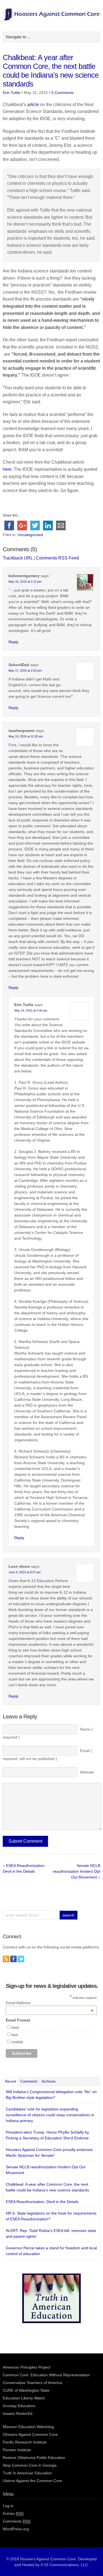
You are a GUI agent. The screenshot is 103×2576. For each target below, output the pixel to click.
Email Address (50, 2003)
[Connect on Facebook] (13, 1959)
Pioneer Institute (17, 2450)
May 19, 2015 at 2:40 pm (31, 1010)
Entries (13, 2513)
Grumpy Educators (19, 2406)
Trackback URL (18, 558)
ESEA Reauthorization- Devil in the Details (42, 2202)
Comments (29, 2081)
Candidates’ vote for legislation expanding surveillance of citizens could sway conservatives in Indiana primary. (50, 2115)
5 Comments (62, 93)
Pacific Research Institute (25, 2442)
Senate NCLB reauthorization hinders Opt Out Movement (76, 1871)
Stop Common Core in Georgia (30, 2465)
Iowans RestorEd (18, 2413)
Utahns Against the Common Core (32, 2481)
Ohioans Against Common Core (30, 2434)
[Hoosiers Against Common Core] (51, 19)
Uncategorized (30, 535)
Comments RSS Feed (57, 558)
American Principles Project (27, 2367)
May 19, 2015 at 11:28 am (26, 736)
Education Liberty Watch (24, 2398)
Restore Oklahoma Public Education (34, 2458)
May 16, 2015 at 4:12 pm (25, 582)
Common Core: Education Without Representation (46, 2375)
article (33, 105)
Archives (49, 2081)
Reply (13, 642)
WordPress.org (16, 2529)
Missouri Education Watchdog (28, 2427)
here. (8, 469)
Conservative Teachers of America (32, 2383)
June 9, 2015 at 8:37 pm (25, 1572)
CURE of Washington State (26, 2390)
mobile (17, 2042)
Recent (11, 2081)
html (15, 2028)
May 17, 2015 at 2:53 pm (25, 671)
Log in (8, 2506)
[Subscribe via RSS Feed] (6, 1959)
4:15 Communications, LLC (64, 2565)
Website (87, 1772)
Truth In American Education (27, 2473)
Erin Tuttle (12, 93)
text (15, 2035)
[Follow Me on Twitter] (21, 1959)
